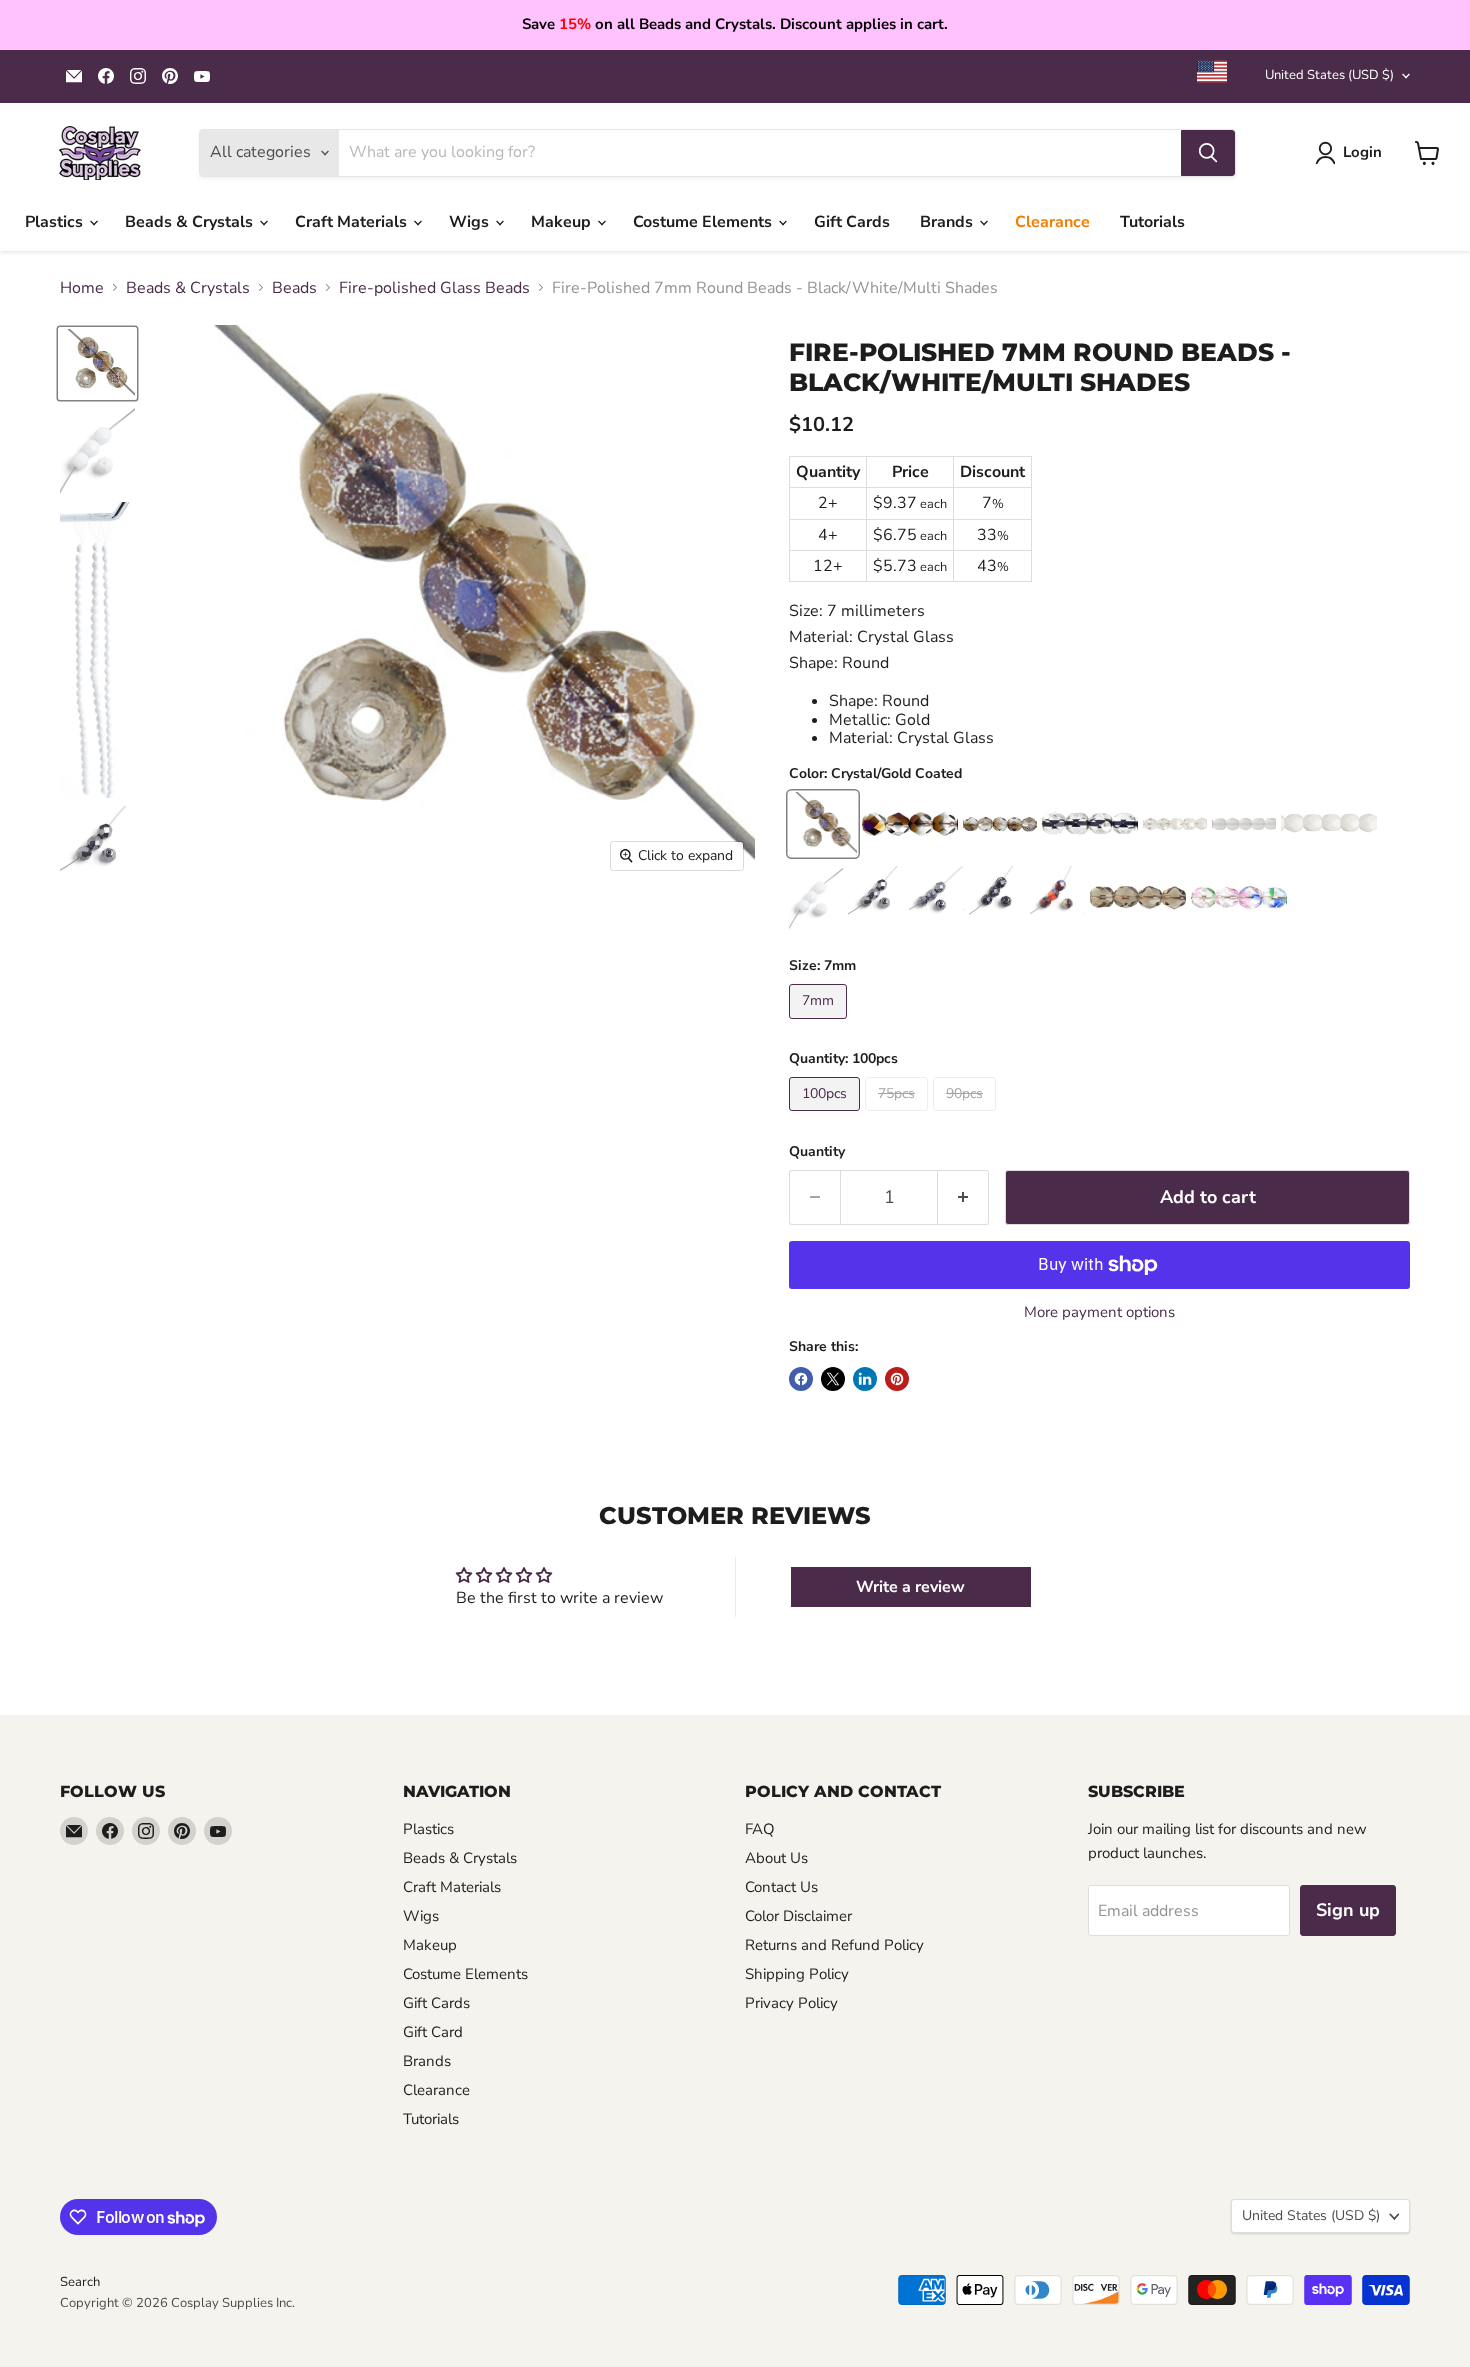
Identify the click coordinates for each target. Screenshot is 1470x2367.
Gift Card (433, 2032)
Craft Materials (353, 222)
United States (1329, 75)
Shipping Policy (797, 1974)
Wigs (471, 222)
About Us (776, 1858)
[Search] (1208, 153)
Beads (294, 288)
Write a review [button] (910, 1587)
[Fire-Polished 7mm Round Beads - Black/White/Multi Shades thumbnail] (97, 363)
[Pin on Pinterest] (897, 1379)
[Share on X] (833, 1379)
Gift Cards (852, 222)
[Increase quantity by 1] (963, 1197)
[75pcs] (899, 1116)
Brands (948, 222)
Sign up (1348, 1910)
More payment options (1099, 1312)
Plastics (56, 222)
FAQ (760, 1829)
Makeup (563, 222)
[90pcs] (967, 1116)
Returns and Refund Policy (834, 1945)
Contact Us (781, 1887)
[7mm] (820, 1024)
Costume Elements (704, 222)
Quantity (817, 1152)
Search (80, 2282)
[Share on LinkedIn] (865, 1379)
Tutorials (1152, 222)
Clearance (1052, 222)
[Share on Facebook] (801, 1379)
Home (82, 288)
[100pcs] (827, 1116)
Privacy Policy (791, 2003)
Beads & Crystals (191, 222)
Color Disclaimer (798, 1916)
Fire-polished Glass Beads (434, 288)
